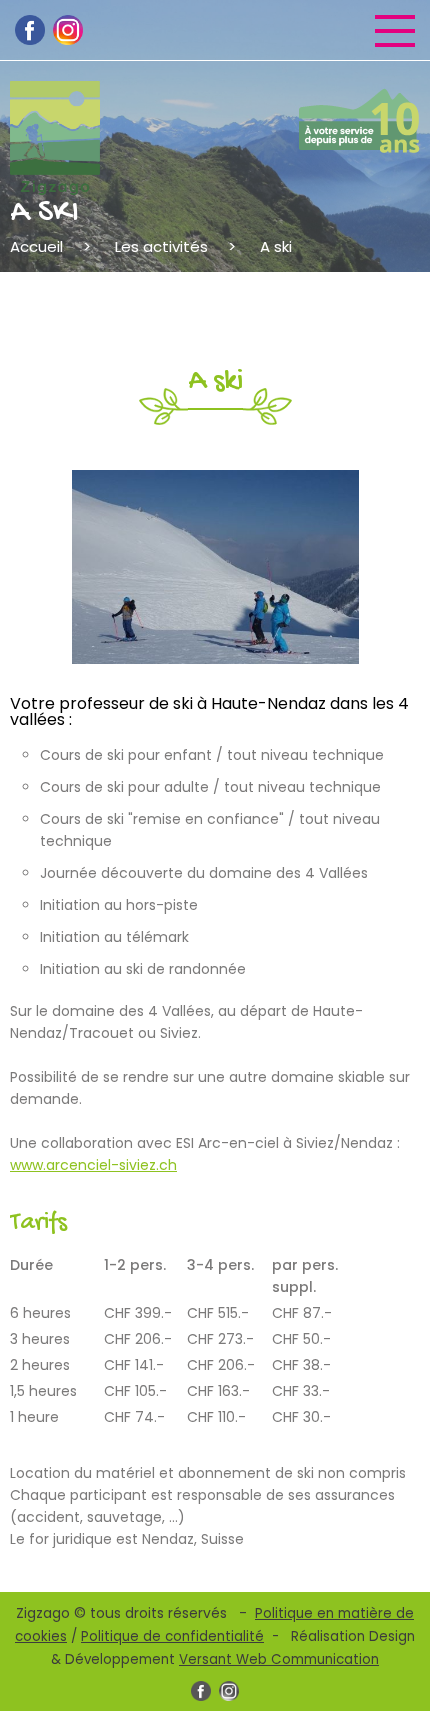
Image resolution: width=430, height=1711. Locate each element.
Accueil (36, 246)
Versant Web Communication (279, 1659)
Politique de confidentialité (172, 1636)
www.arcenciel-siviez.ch (93, 1165)
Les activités (161, 246)
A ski (276, 246)
